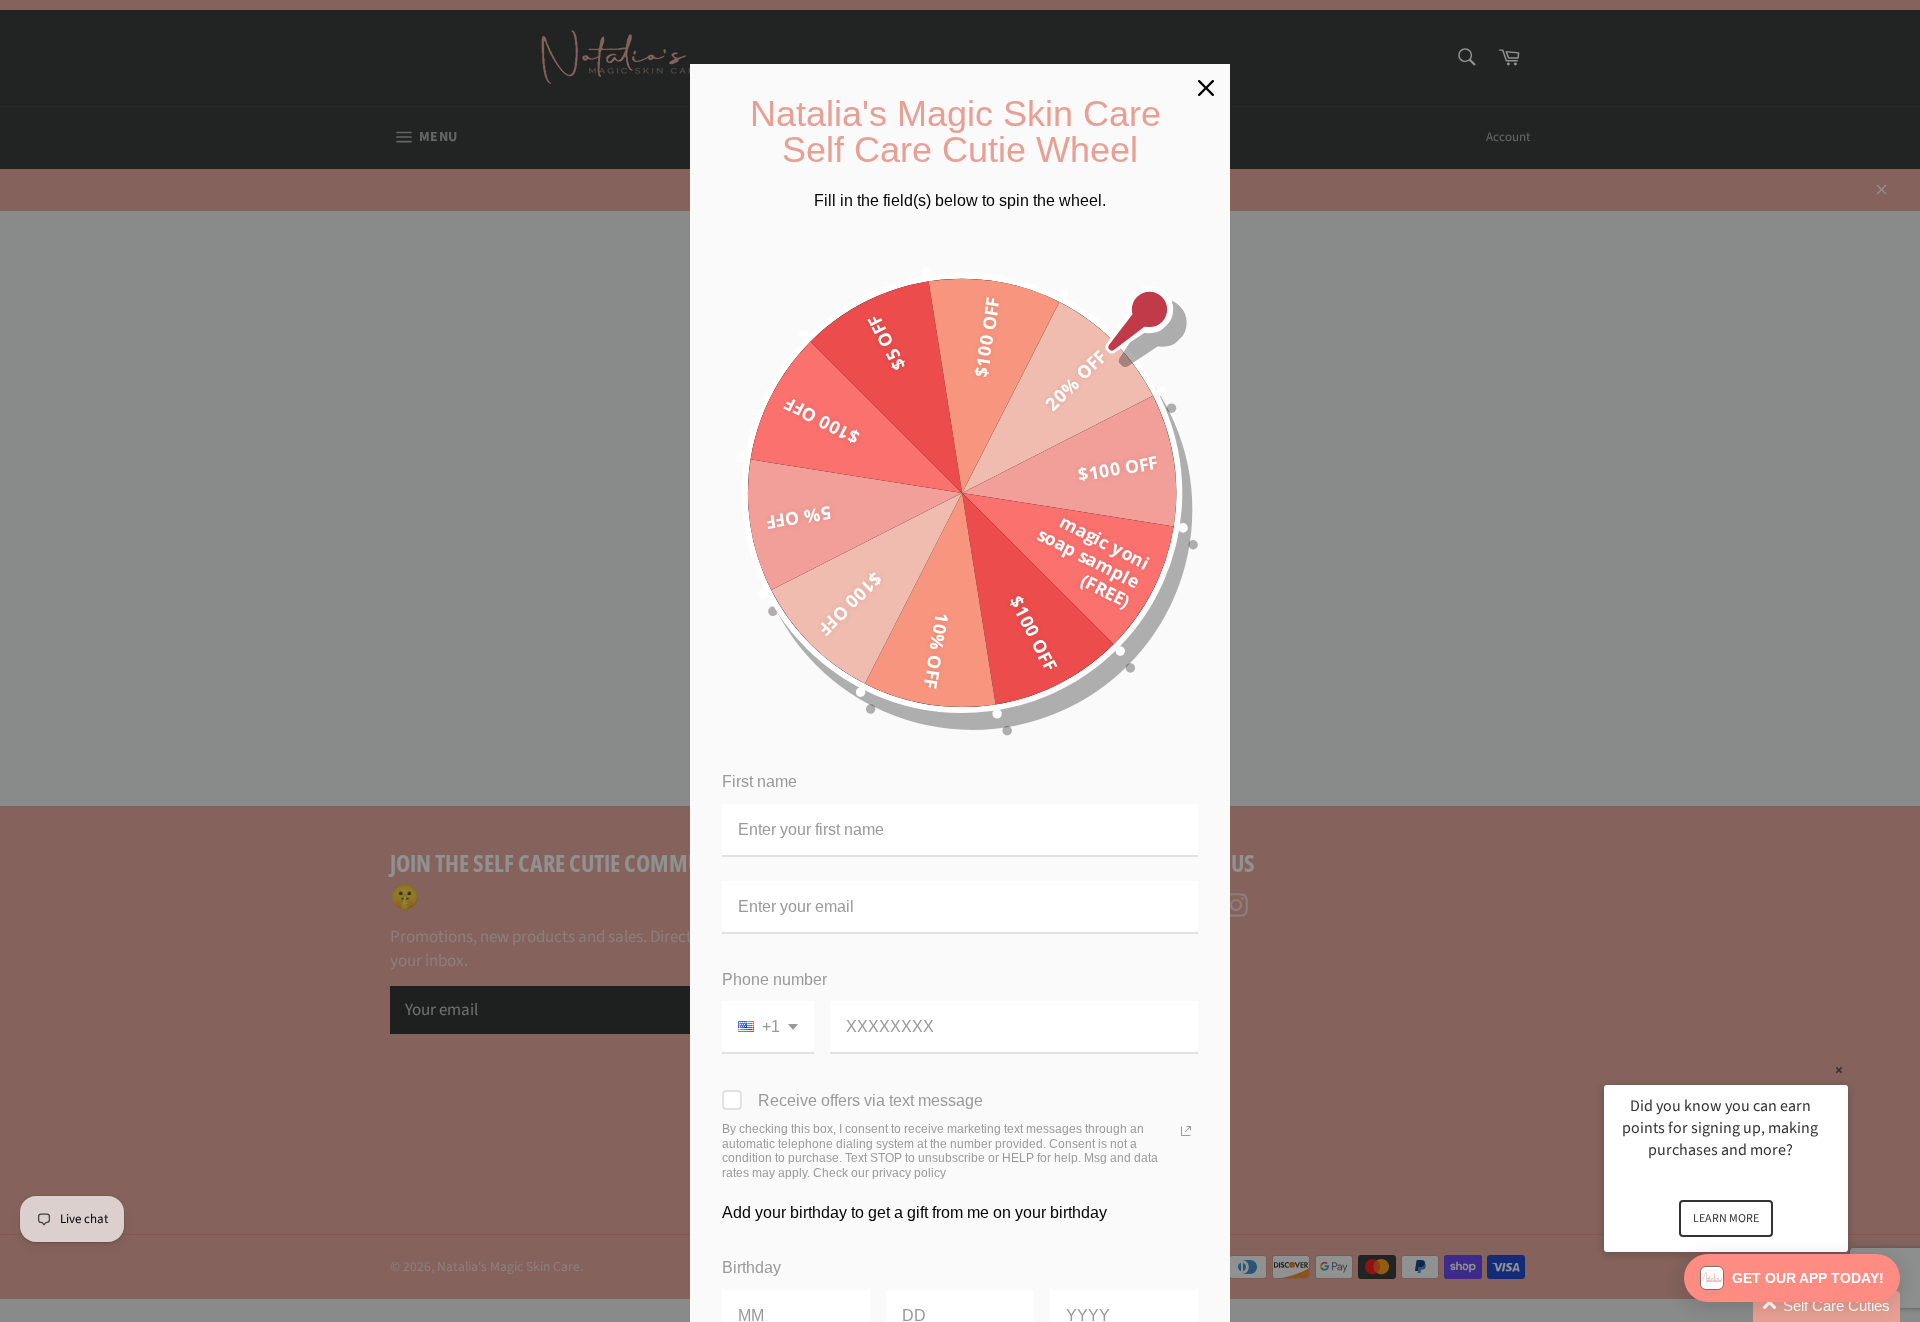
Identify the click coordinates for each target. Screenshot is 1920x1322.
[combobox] (768, 1027)
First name (759, 781)
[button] (1750, 1306)
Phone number (774, 979)
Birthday (751, 1267)
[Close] (1206, 88)
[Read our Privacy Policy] (1186, 1131)
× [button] (1839, 1070)
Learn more (1726, 1218)
